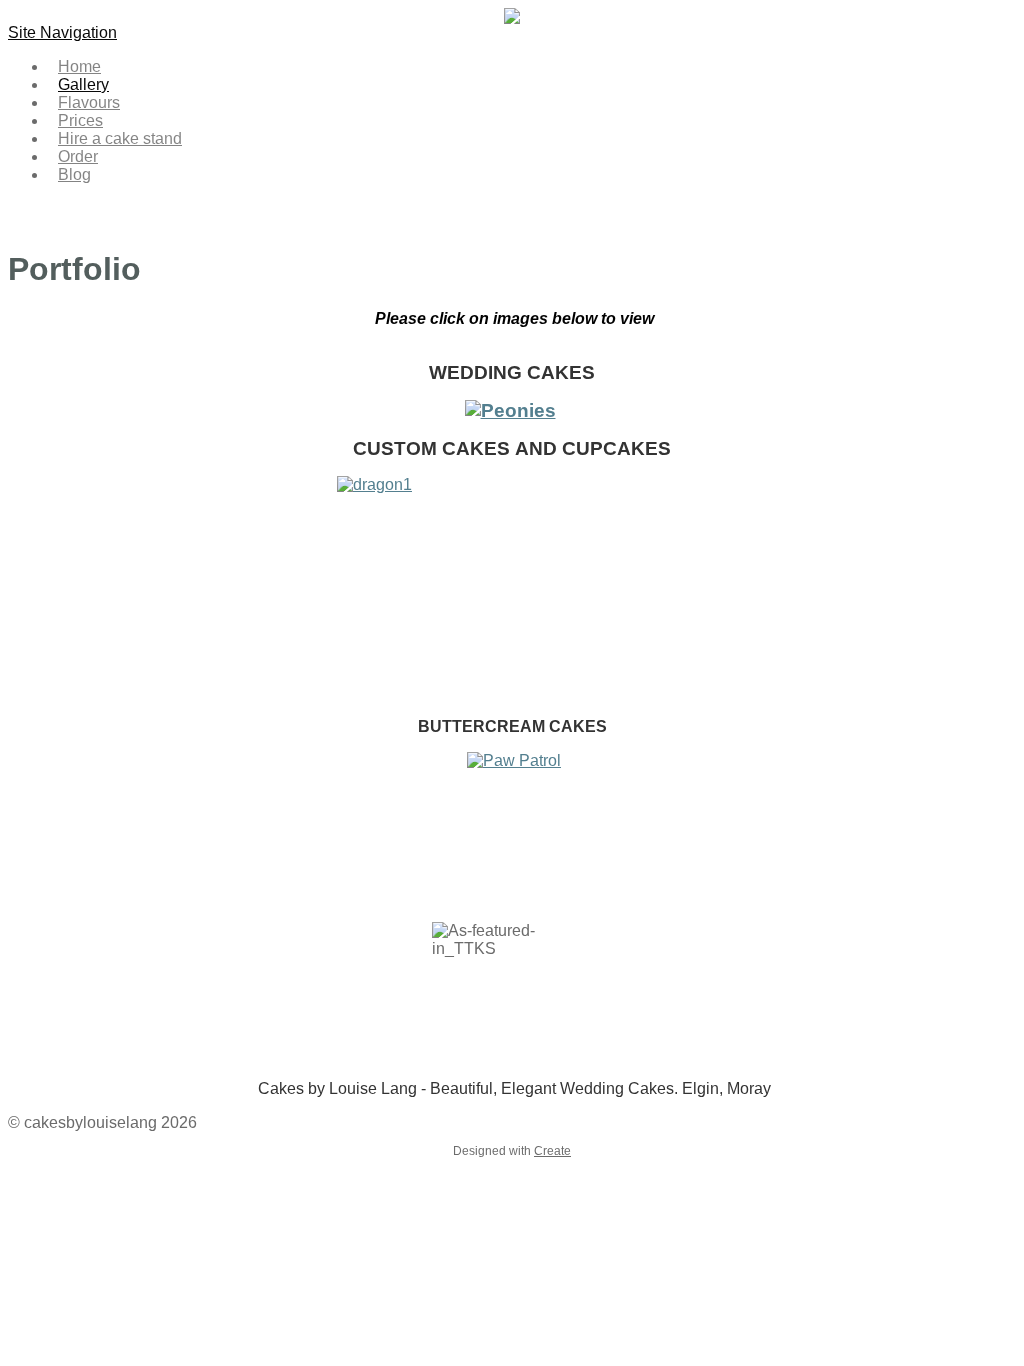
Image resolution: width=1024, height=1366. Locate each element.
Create (552, 1151)
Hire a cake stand (120, 138)
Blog (74, 174)
